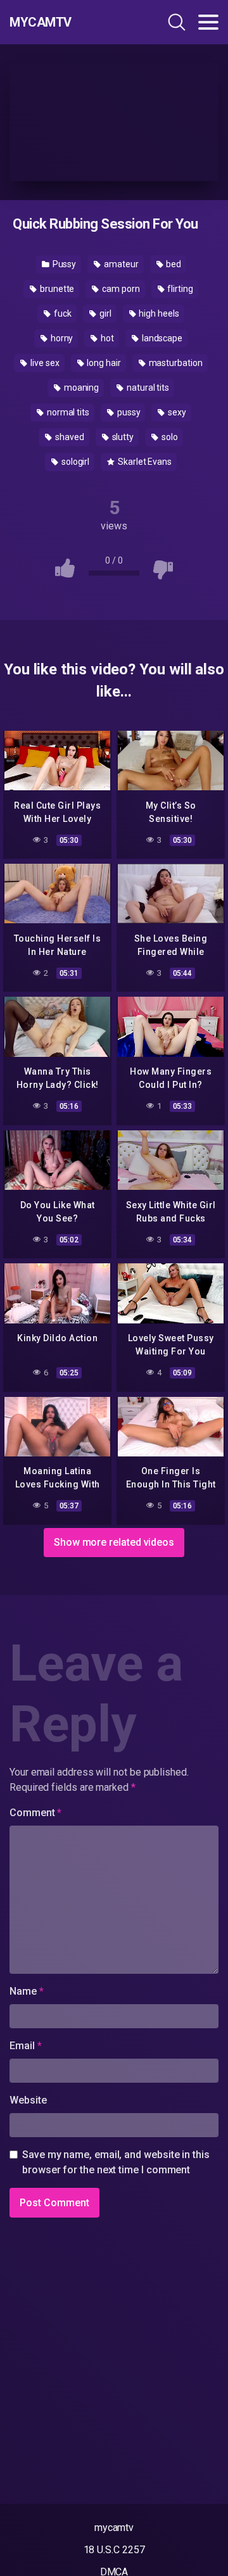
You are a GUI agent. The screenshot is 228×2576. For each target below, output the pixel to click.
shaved (68, 437)
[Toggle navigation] (208, 22)
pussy (128, 412)
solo (169, 437)
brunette (56, 289)
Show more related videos (114, 1542)
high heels (158, 313)
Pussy (64, 264)
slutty (122, 437)
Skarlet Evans (144, 462)
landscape (161, 338)
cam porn (120, 289)
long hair (103, 363)
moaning (80, 388)
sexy (176, 412)
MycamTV (41, 22)
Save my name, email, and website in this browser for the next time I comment (116, 2162)
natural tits (147, 388)
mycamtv (114, 2528)
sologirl (74, 462)
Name (27, 1991)
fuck (62, 313)
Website (28, 2100)
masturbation (175, 363)
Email (25, 2046)
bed (173, 264)
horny (61, 338)
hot (106, 338)
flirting (180, 289)
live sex (44, 363)
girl (104, 313)
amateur (120, 264)
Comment (35, 1813)
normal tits (67, 412)
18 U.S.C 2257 (114, 2550)
